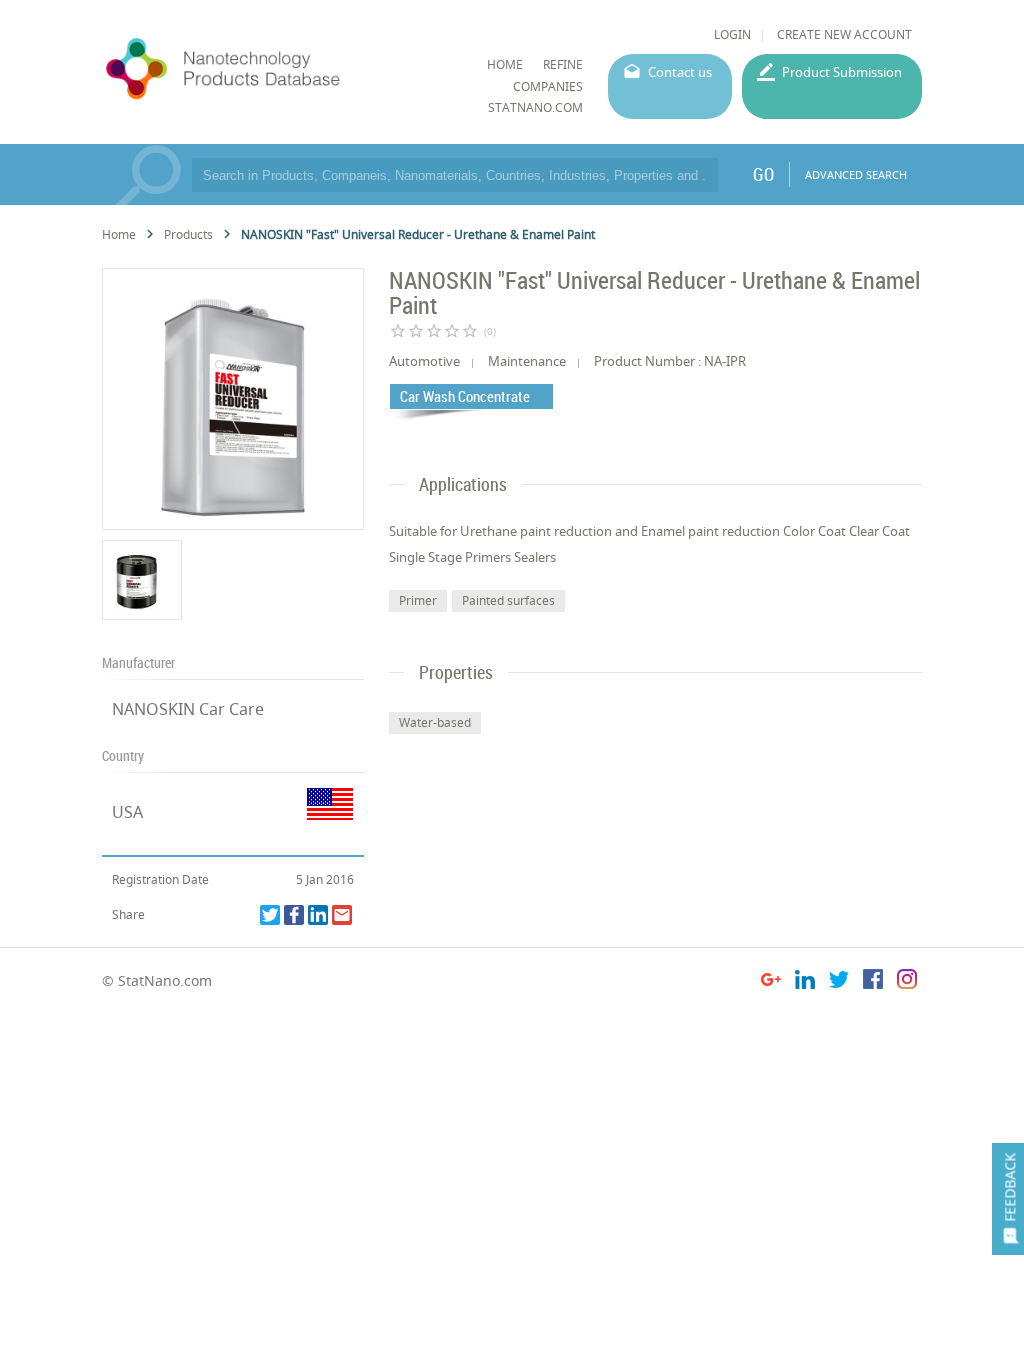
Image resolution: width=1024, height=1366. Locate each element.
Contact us (680, 72)
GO (763, 174)
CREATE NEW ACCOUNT (844, 34)
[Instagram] (907, 982)
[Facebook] (294, 915)
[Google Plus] (771, 982)
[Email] (342, 915)
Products (188, 234)
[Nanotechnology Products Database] (274, 69)
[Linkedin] (318, 915)
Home (119, 234)
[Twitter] (270, 915)
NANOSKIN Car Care (188, 709)
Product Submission (842, 72)
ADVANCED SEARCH (856, 174)
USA (127, 812)
